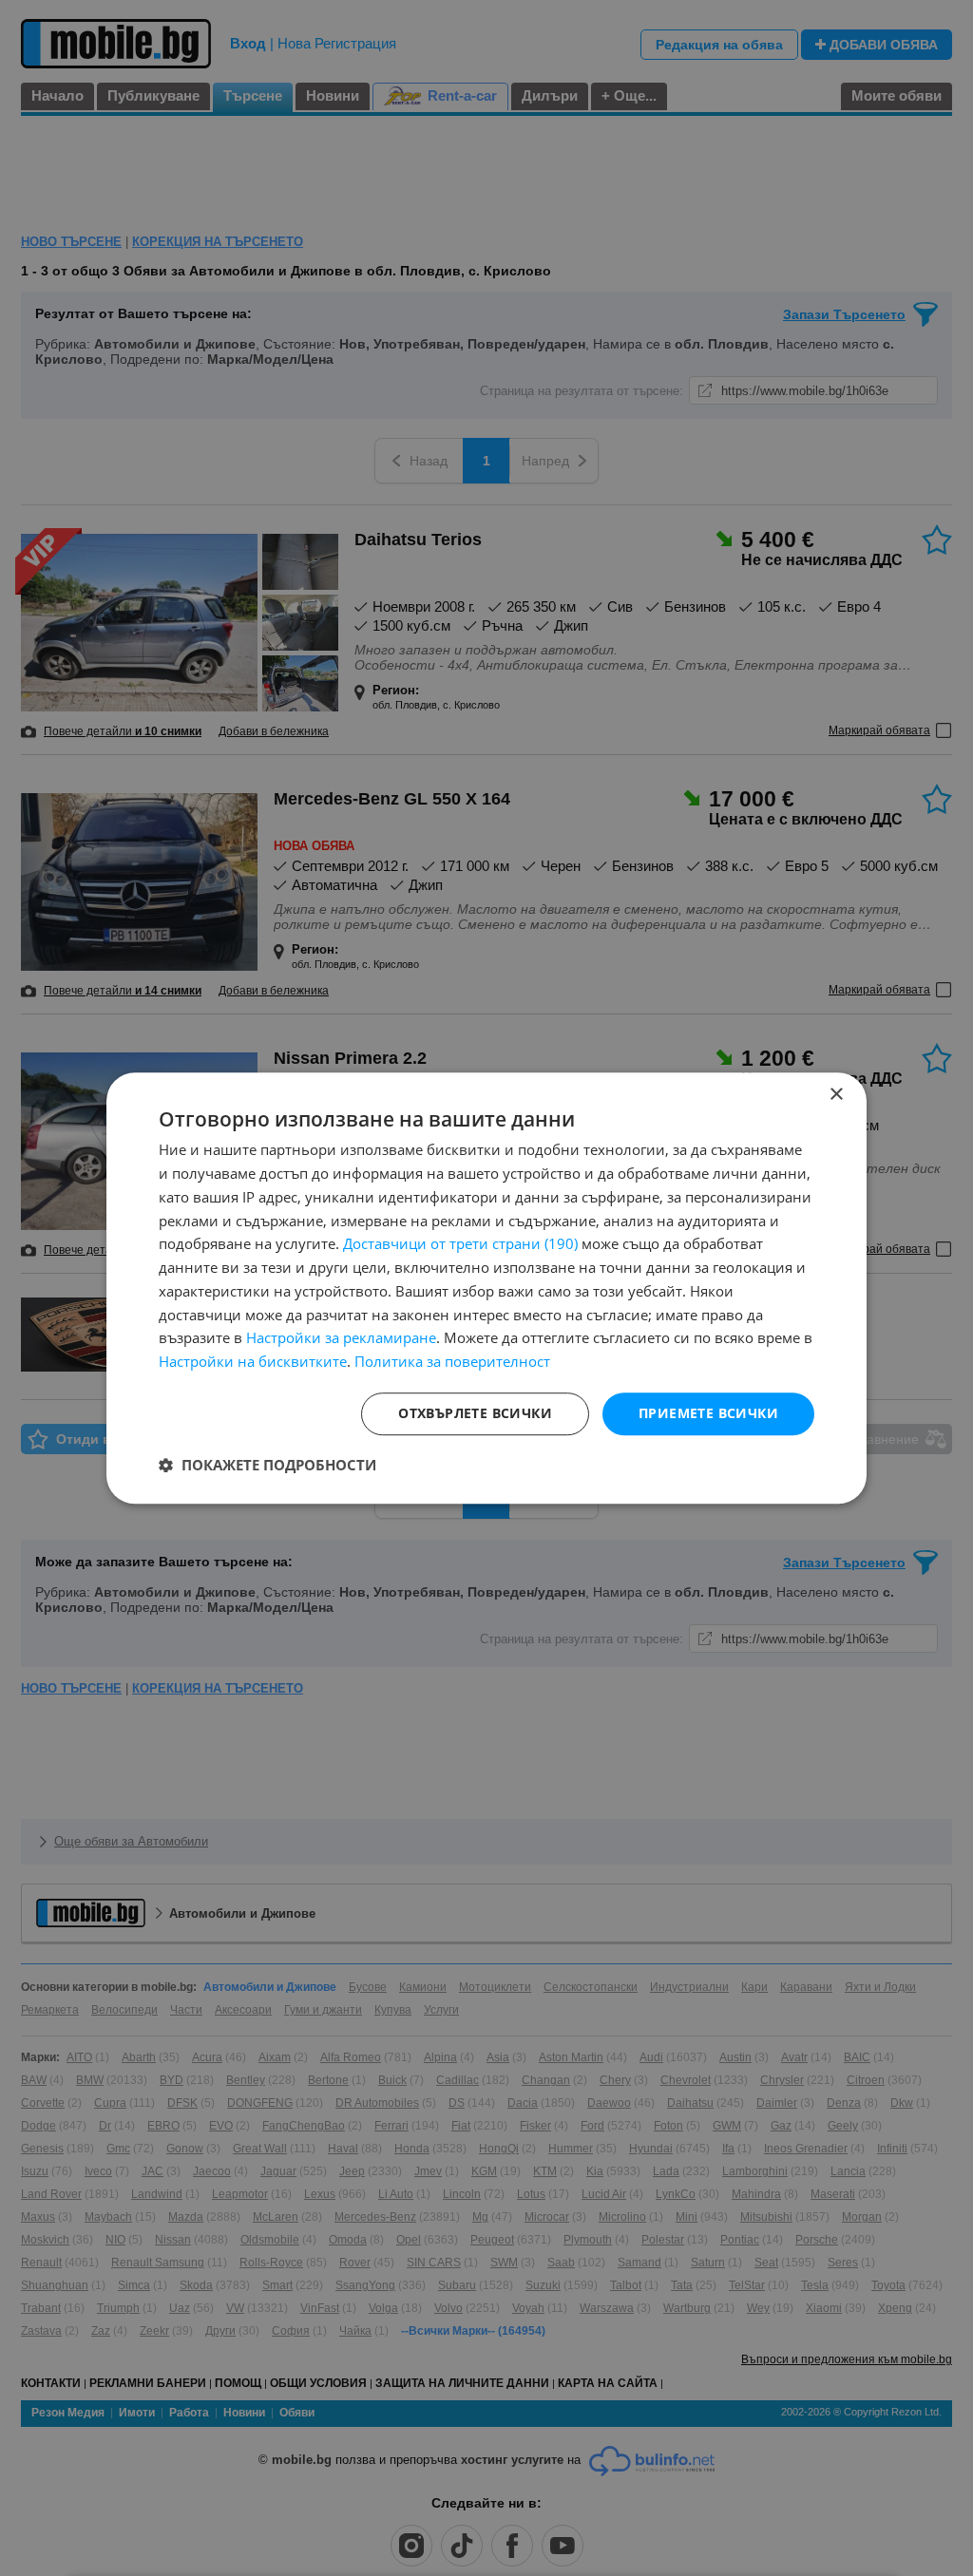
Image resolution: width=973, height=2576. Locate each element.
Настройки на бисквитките (253, 1361)
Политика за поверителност (452, 1361)
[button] (267, 1465)
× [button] (836, 1095)
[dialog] (486, 1288)
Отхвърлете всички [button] (475, 1413)
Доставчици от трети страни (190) (460, 1244)
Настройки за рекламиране (341, 1338)
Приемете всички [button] (708, 1413)
